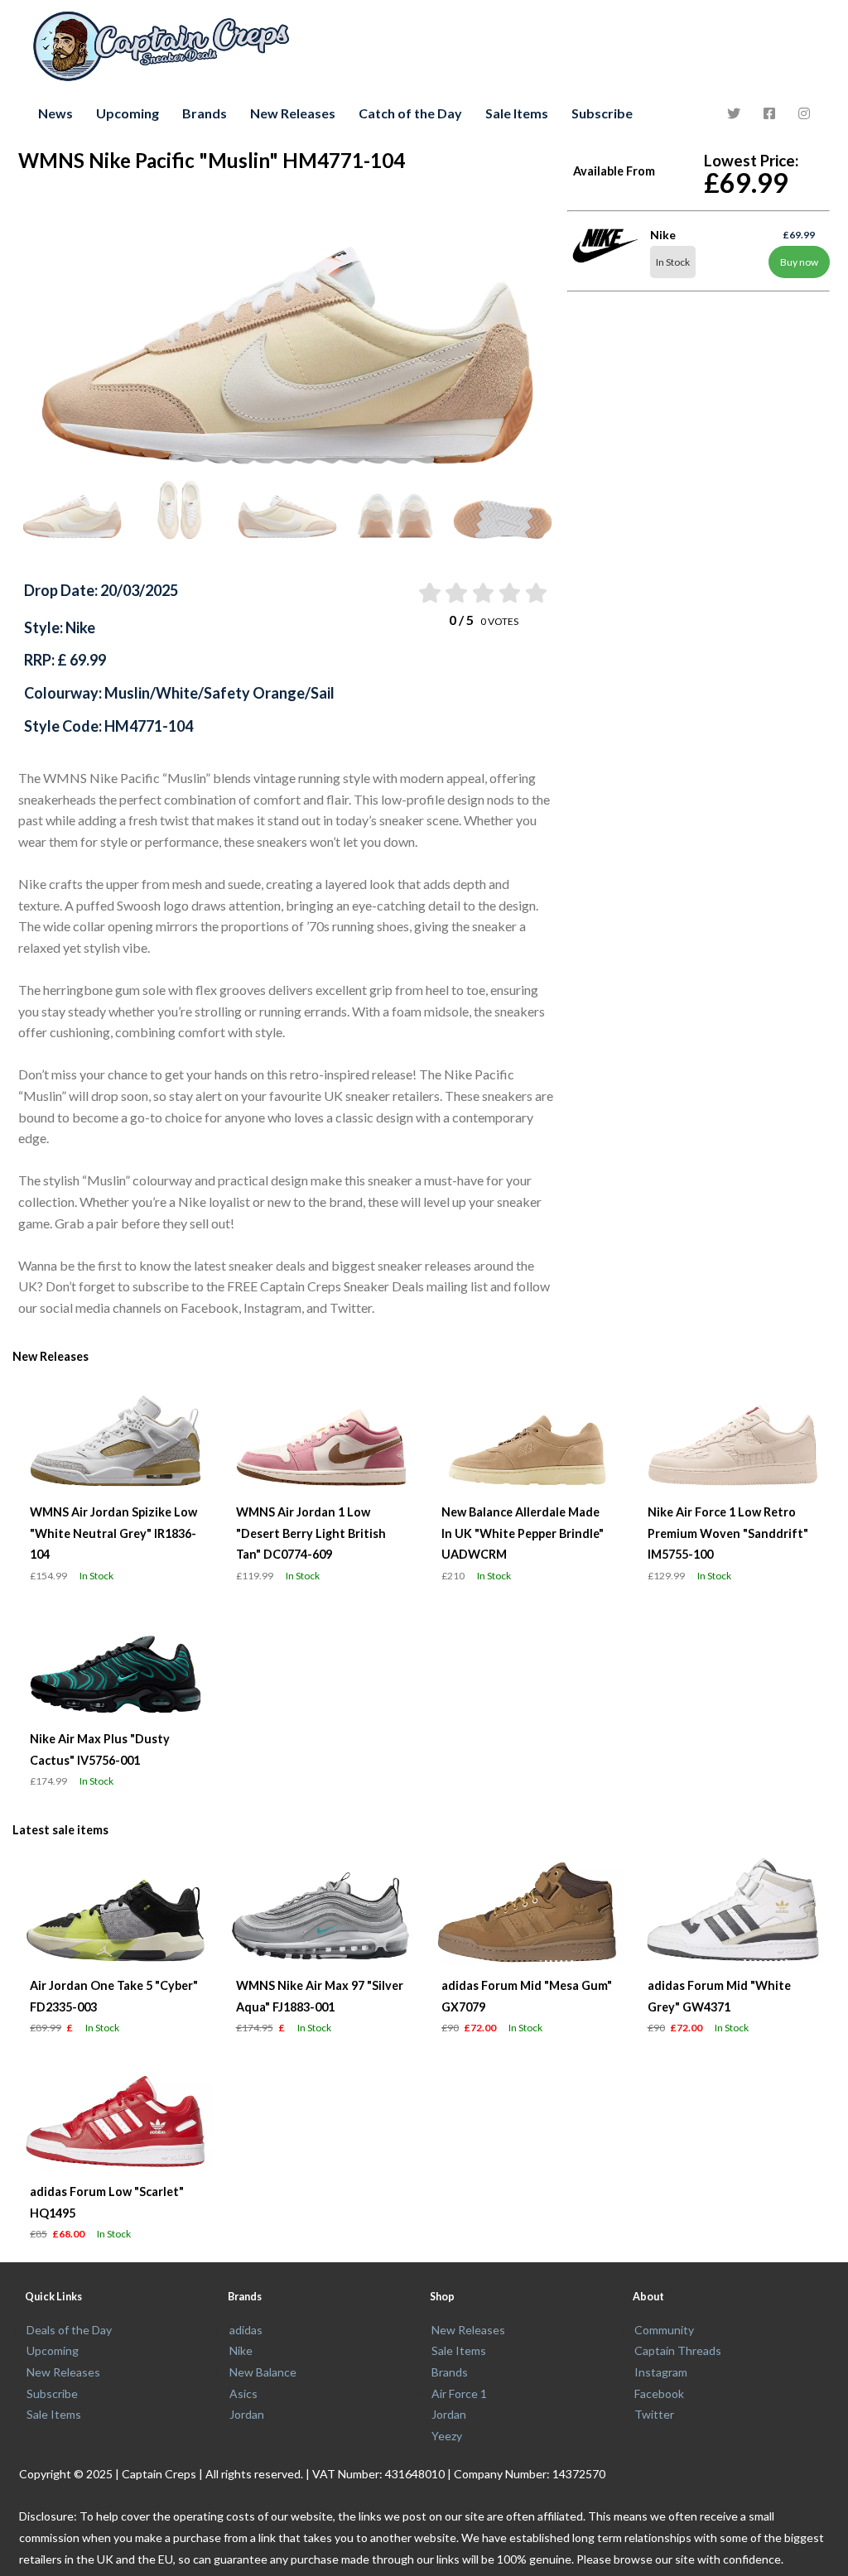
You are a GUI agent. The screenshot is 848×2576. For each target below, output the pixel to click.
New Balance (263, 2372)
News (55, 113)
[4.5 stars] (535, 593)
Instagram (661, 2372)
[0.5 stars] (429, 593)
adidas (246, 2330)
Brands (205, 113)
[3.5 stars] (508, 593)
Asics (243, 2393)
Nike (241, 2350)
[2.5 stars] (482, 593)
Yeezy (447, 2436)
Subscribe (602, 113)
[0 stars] (412, 593)
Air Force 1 (459, 2393)
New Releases (293, 113)
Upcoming (128, 113)
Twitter (654, 2414)
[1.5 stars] (455, 593)
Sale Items (517, 113)
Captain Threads (678, 2350)
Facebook (659, 2393)
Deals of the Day (69, 2330)
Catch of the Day (410, 113)
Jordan (247, 2414)
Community (664, 2330)
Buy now (799, 262)
